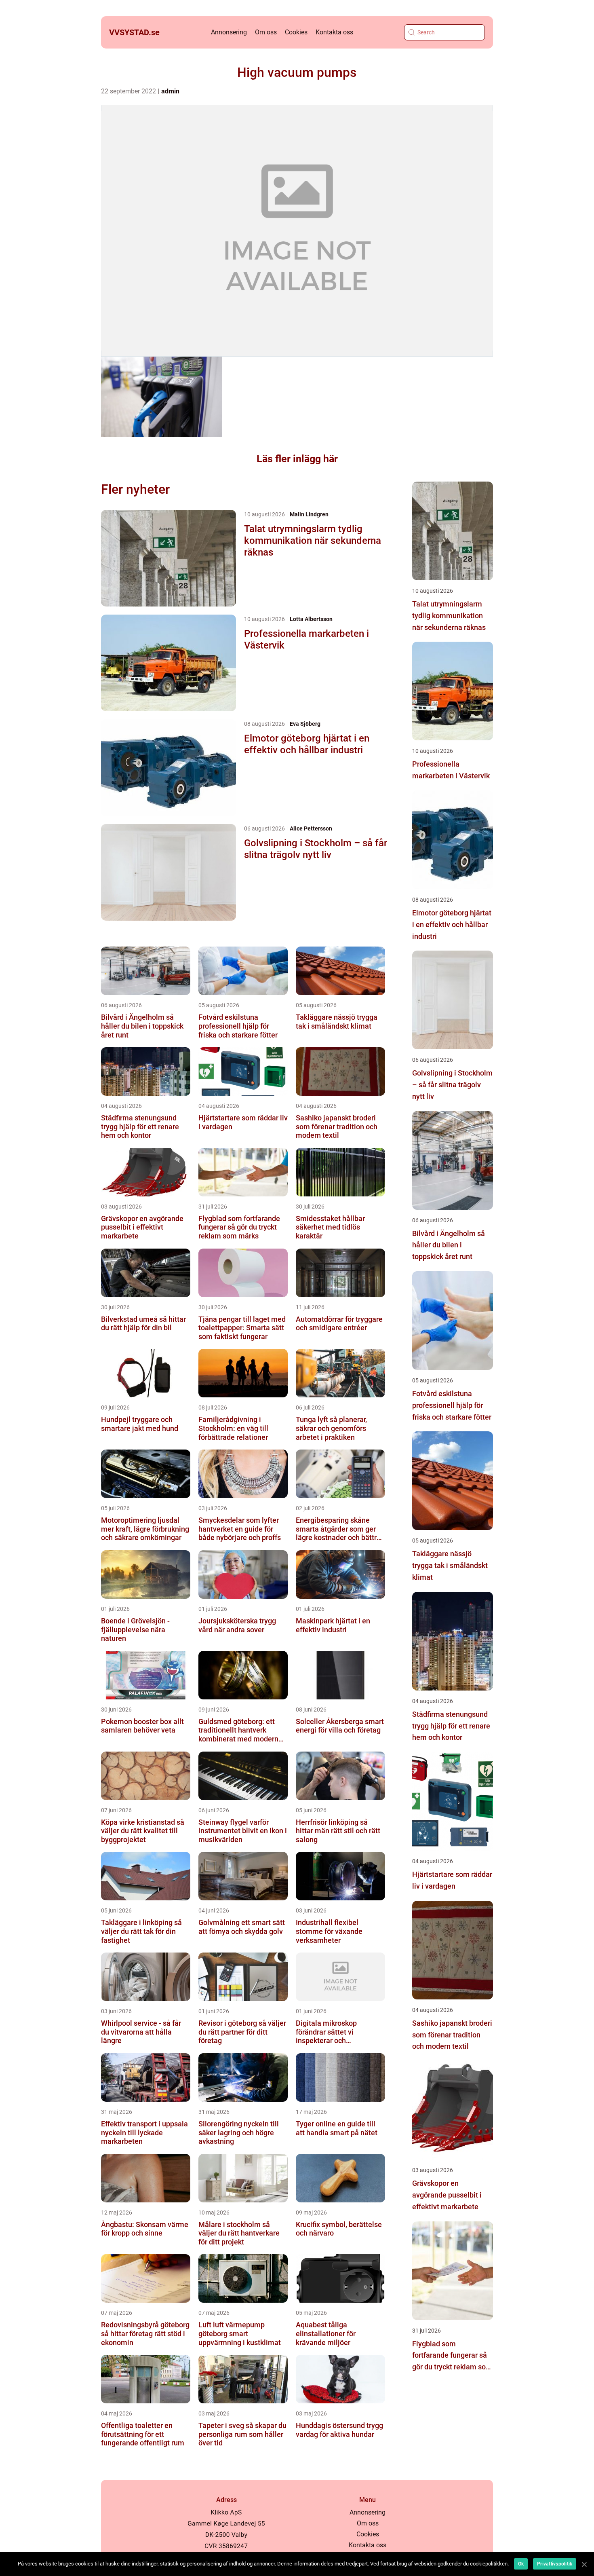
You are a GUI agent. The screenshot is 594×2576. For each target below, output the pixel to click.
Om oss (266, 32)
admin (170, 91)
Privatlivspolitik (555, 2564)
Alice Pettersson (311, 828)
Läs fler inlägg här (297, 459)
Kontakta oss (334, 32)
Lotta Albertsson (311, 619)
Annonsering (229, 32)
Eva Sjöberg (305, 724)
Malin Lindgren (309, 514)
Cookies (296, 32)
